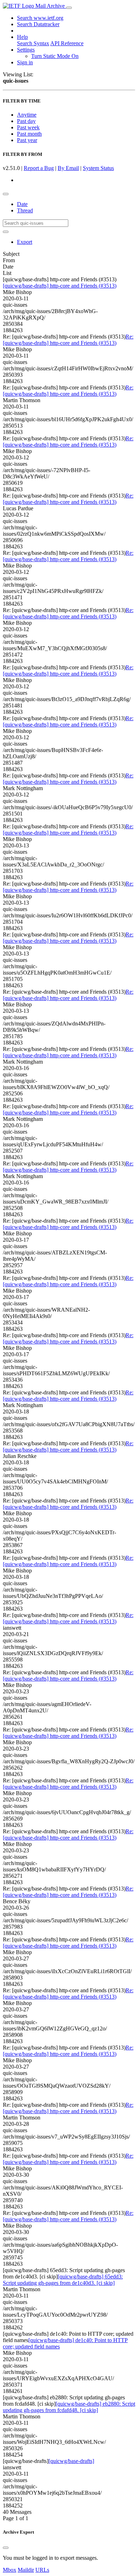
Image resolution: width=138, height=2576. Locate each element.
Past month (29, 134)
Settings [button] (26, 50)
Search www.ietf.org (40, 18)
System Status (98, 168)
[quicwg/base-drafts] (71, 2461)
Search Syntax (33, 43)
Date (22, 204)
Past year (27, 140)
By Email (68, 168)
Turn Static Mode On (55, 56)
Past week (28, 127)
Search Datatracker (38, 24)
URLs (42, 2570)
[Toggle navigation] (69, 8)
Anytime (27, 115)
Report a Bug (39, 168)
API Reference (67, 43)
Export (25, 242)
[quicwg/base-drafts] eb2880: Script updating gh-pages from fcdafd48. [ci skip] (69, 2407)
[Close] (6, 2548)
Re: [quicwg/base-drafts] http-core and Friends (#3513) (68, 340)
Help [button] (22, 37)
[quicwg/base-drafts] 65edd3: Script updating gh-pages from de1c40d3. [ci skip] (63, 2280)
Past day (26, 121)
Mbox (10, 2570)
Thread (25, 210)
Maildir (26, 2570)
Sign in (25, 62)
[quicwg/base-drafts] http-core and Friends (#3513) (60, 286)
